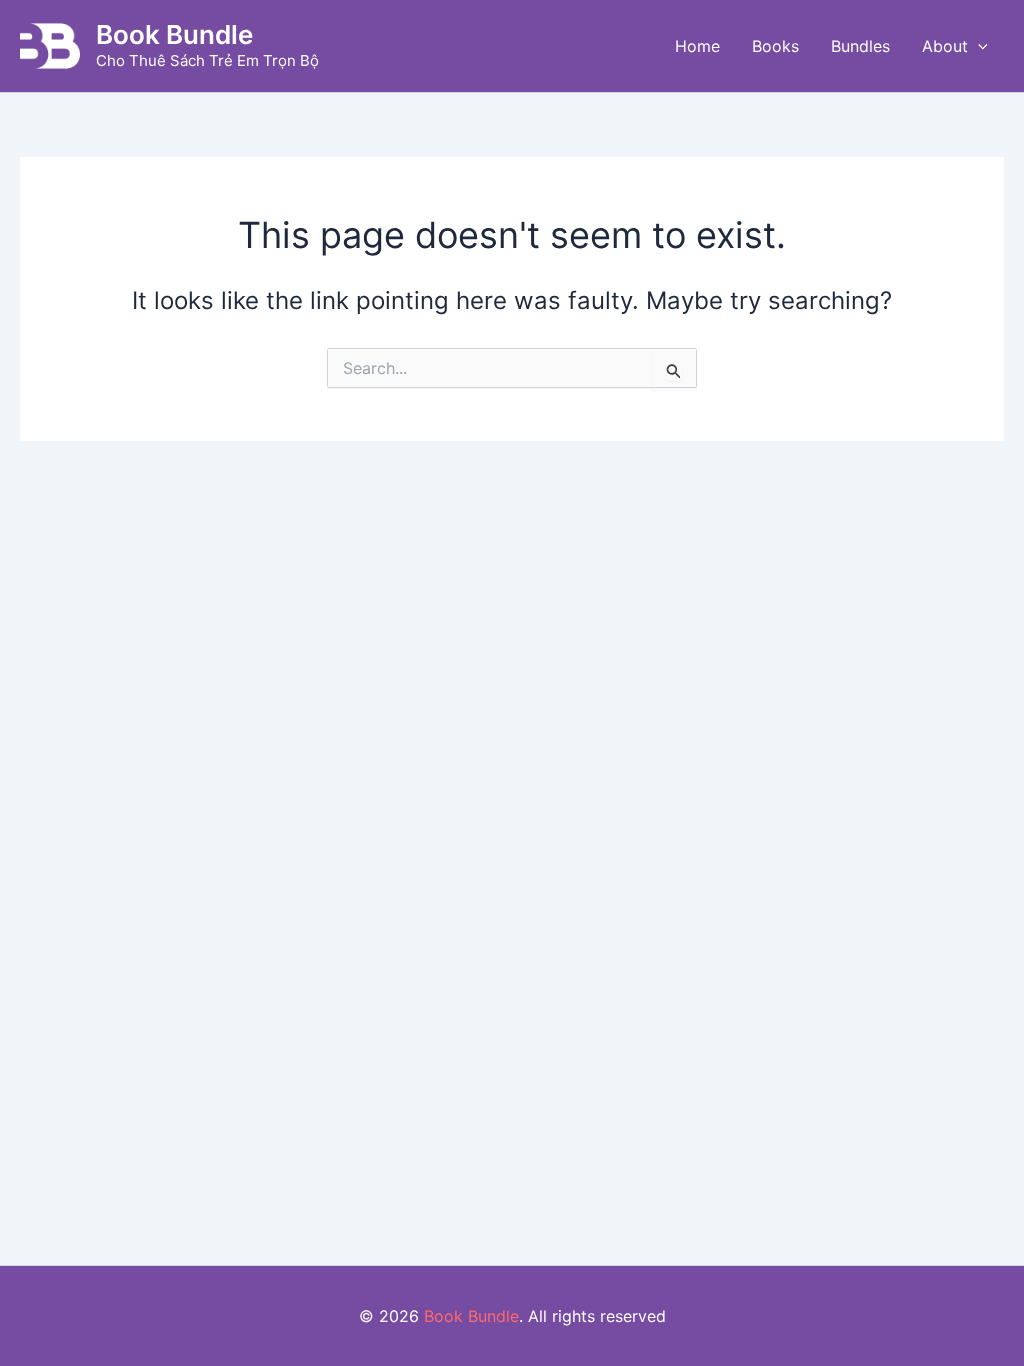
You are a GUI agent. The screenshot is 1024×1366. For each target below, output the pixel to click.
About (945, 46)
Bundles (860, 46)
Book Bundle (174, 34)
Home (697, 46)
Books (775, 46)
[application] (978, 46)
